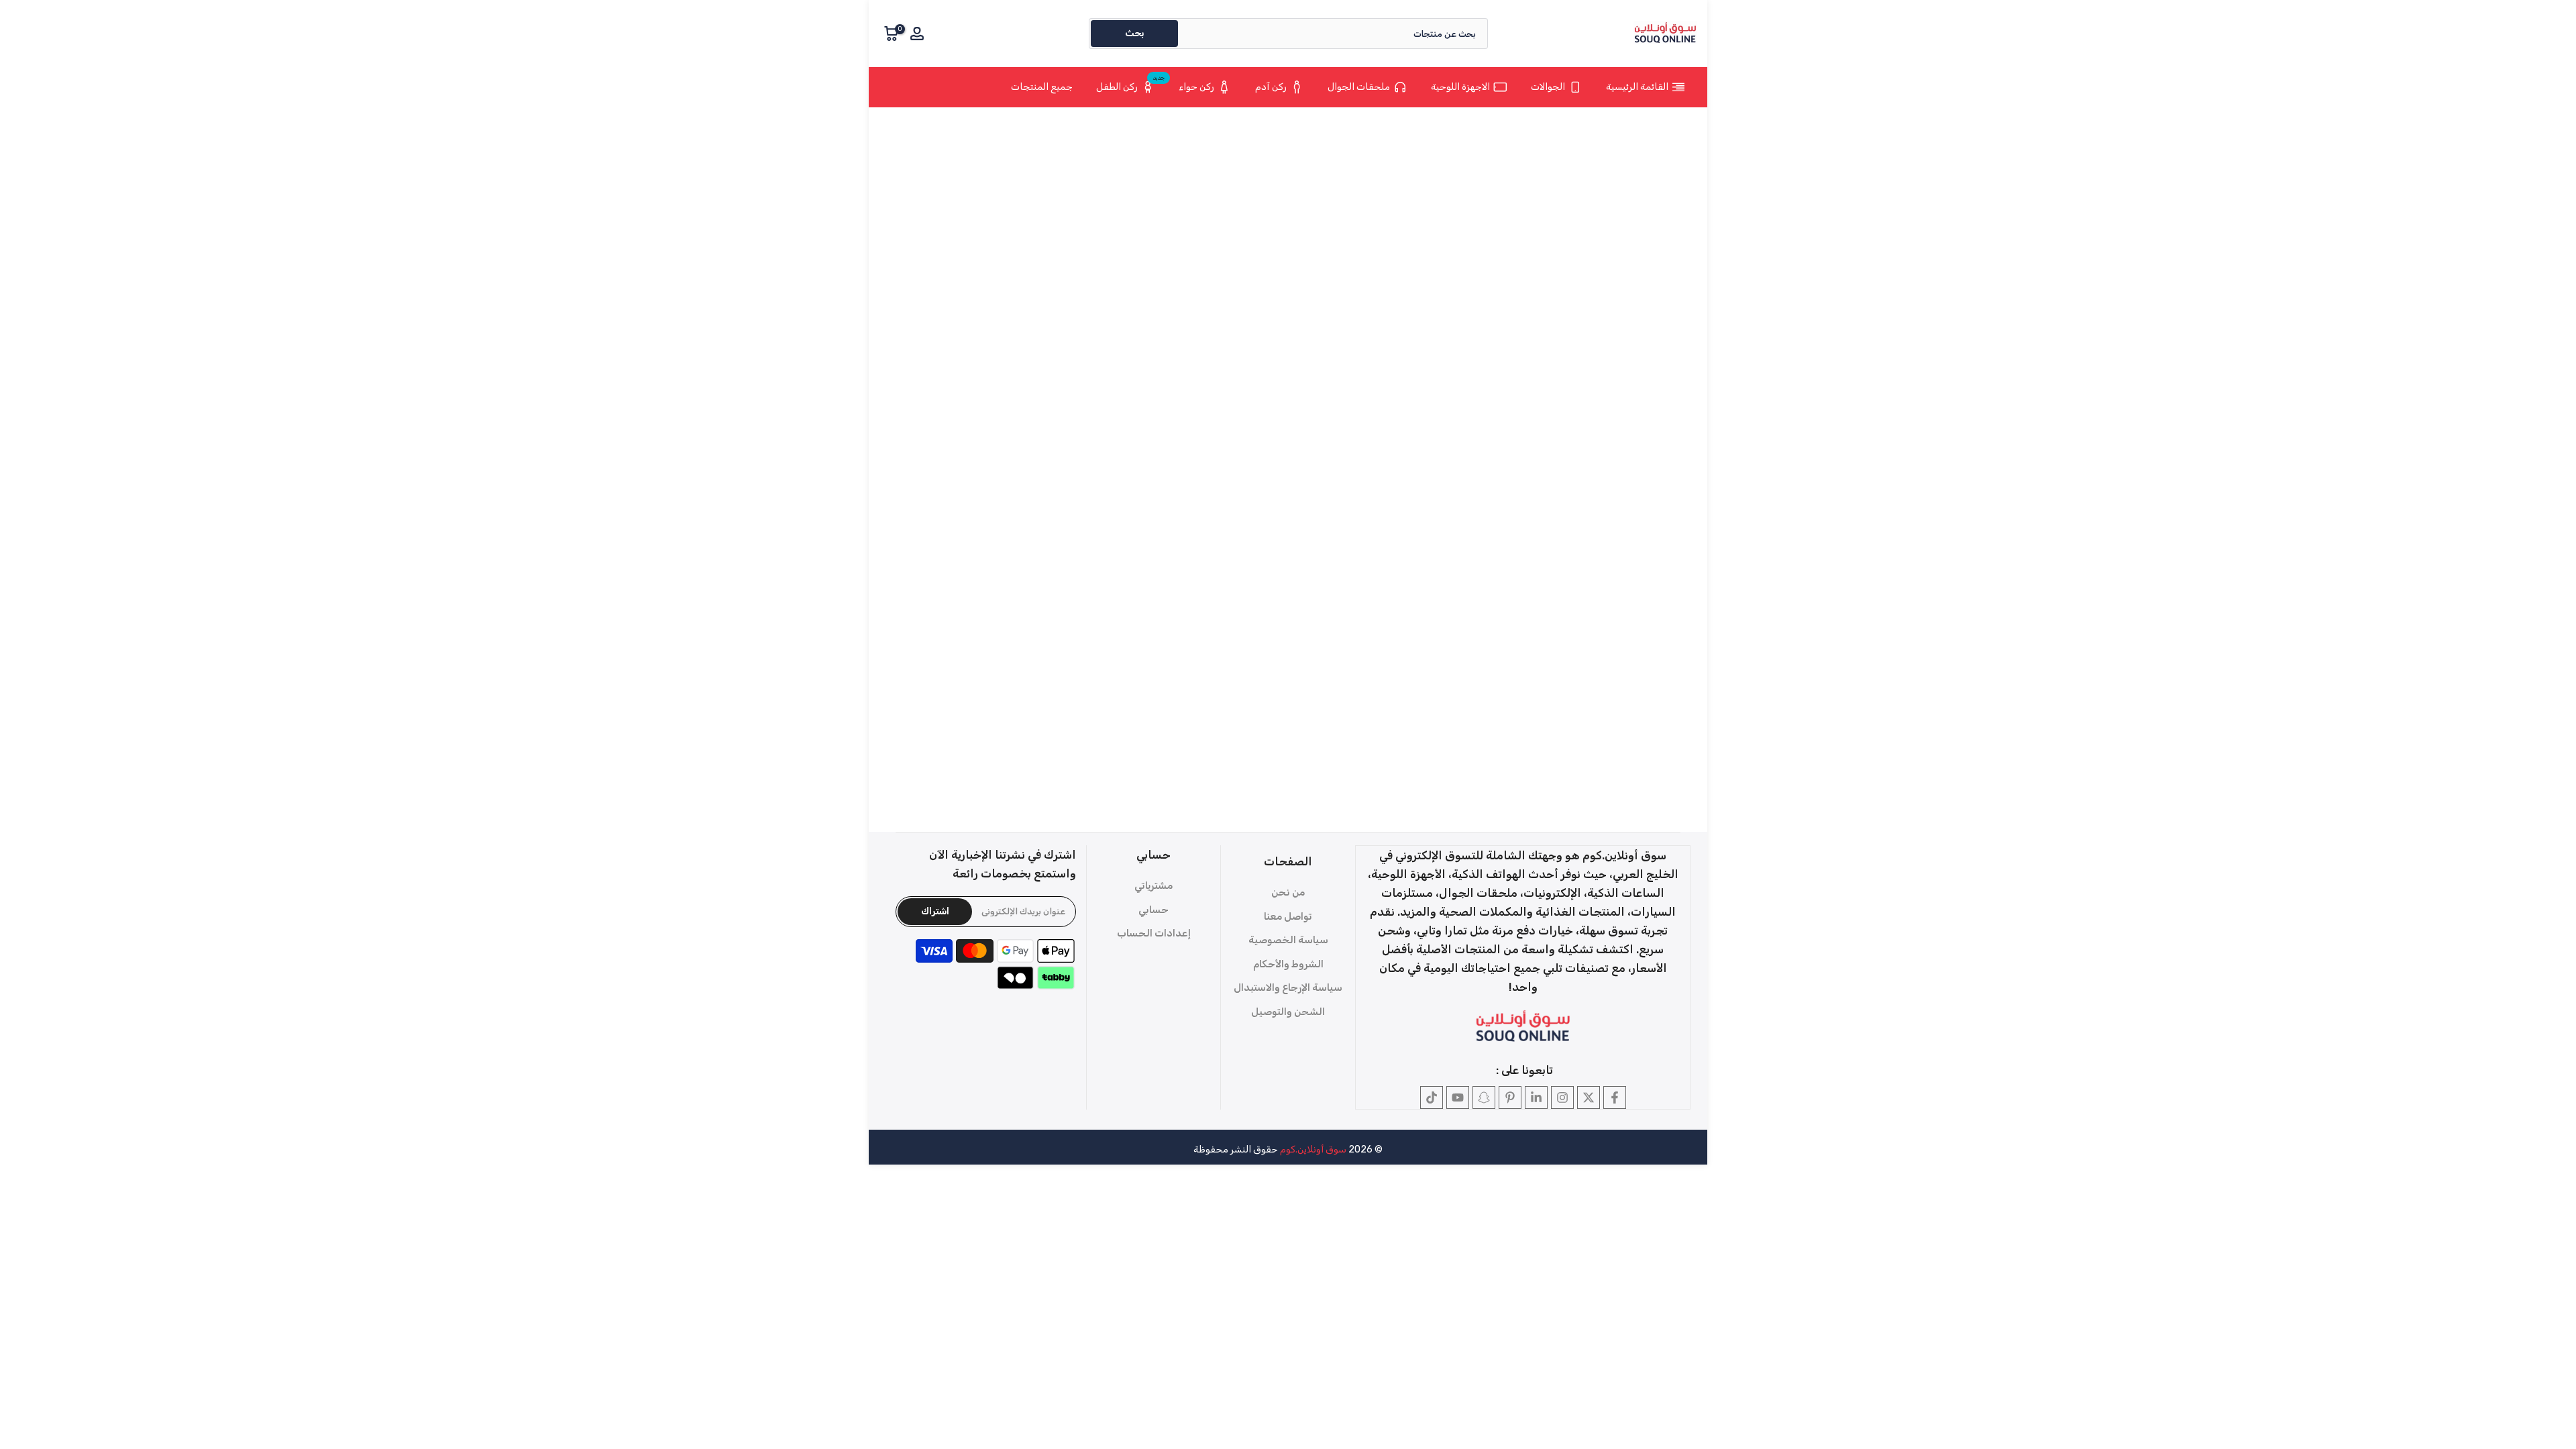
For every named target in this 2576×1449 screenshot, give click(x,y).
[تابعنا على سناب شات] (1484, 1097)
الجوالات (1548, 87)
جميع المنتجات (1042, 87)
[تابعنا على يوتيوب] (1458, 1097)
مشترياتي (1153, 885)
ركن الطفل (1131, 85)
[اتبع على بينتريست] (1510, 1097)
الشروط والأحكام (1288, 964)
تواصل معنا (1288, 916)
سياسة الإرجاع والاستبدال (1288, 987)
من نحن (1288, 892)
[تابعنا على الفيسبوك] (1615, 1097)
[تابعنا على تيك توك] (1432, 1097)
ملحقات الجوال (1359, 87)
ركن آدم (1271, 87)
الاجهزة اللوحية (1460, 87)
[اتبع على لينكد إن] (1536, 1097)
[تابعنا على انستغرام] (1562, 1097)
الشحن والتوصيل (1288, 1012)
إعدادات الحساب (1154, 933)
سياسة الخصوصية (1288, 940)
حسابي (1153, 910)
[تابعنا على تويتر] (1589, 1097)
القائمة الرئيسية (1637, 87)
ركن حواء (1196, 87)
